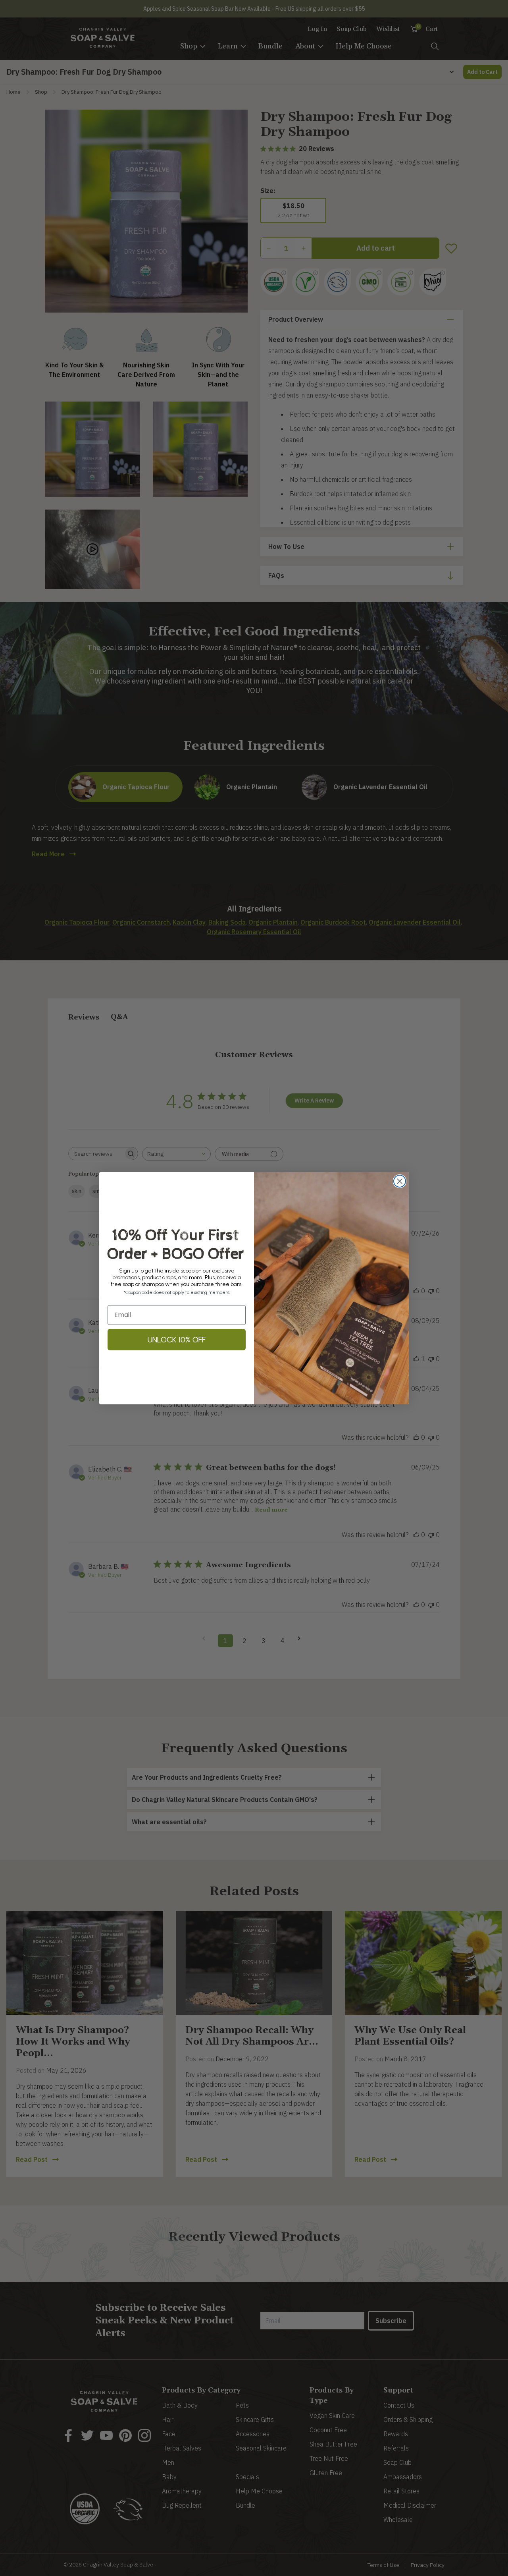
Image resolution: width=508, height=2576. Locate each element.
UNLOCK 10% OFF (177, 1340)
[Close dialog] (400, 1181)
